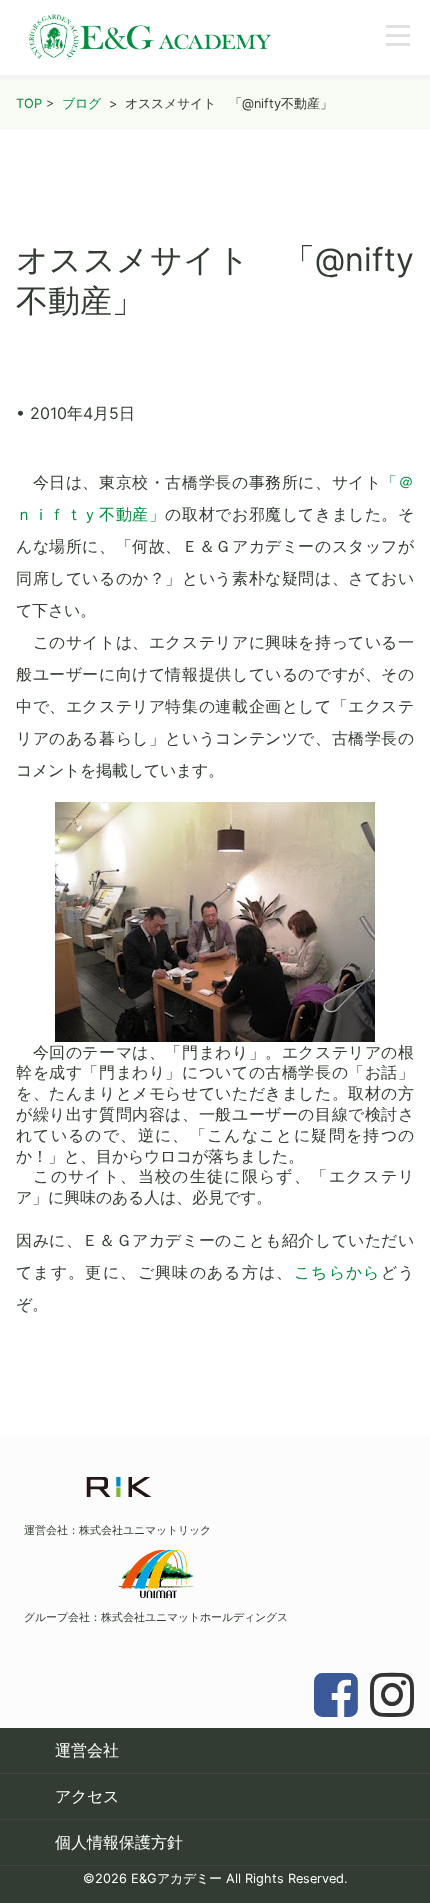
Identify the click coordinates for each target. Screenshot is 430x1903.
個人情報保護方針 (119, 1842)
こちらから (337, 1272)
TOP (29, 103)
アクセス (87, 1796)
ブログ (81, 103)
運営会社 (87, 1750)
